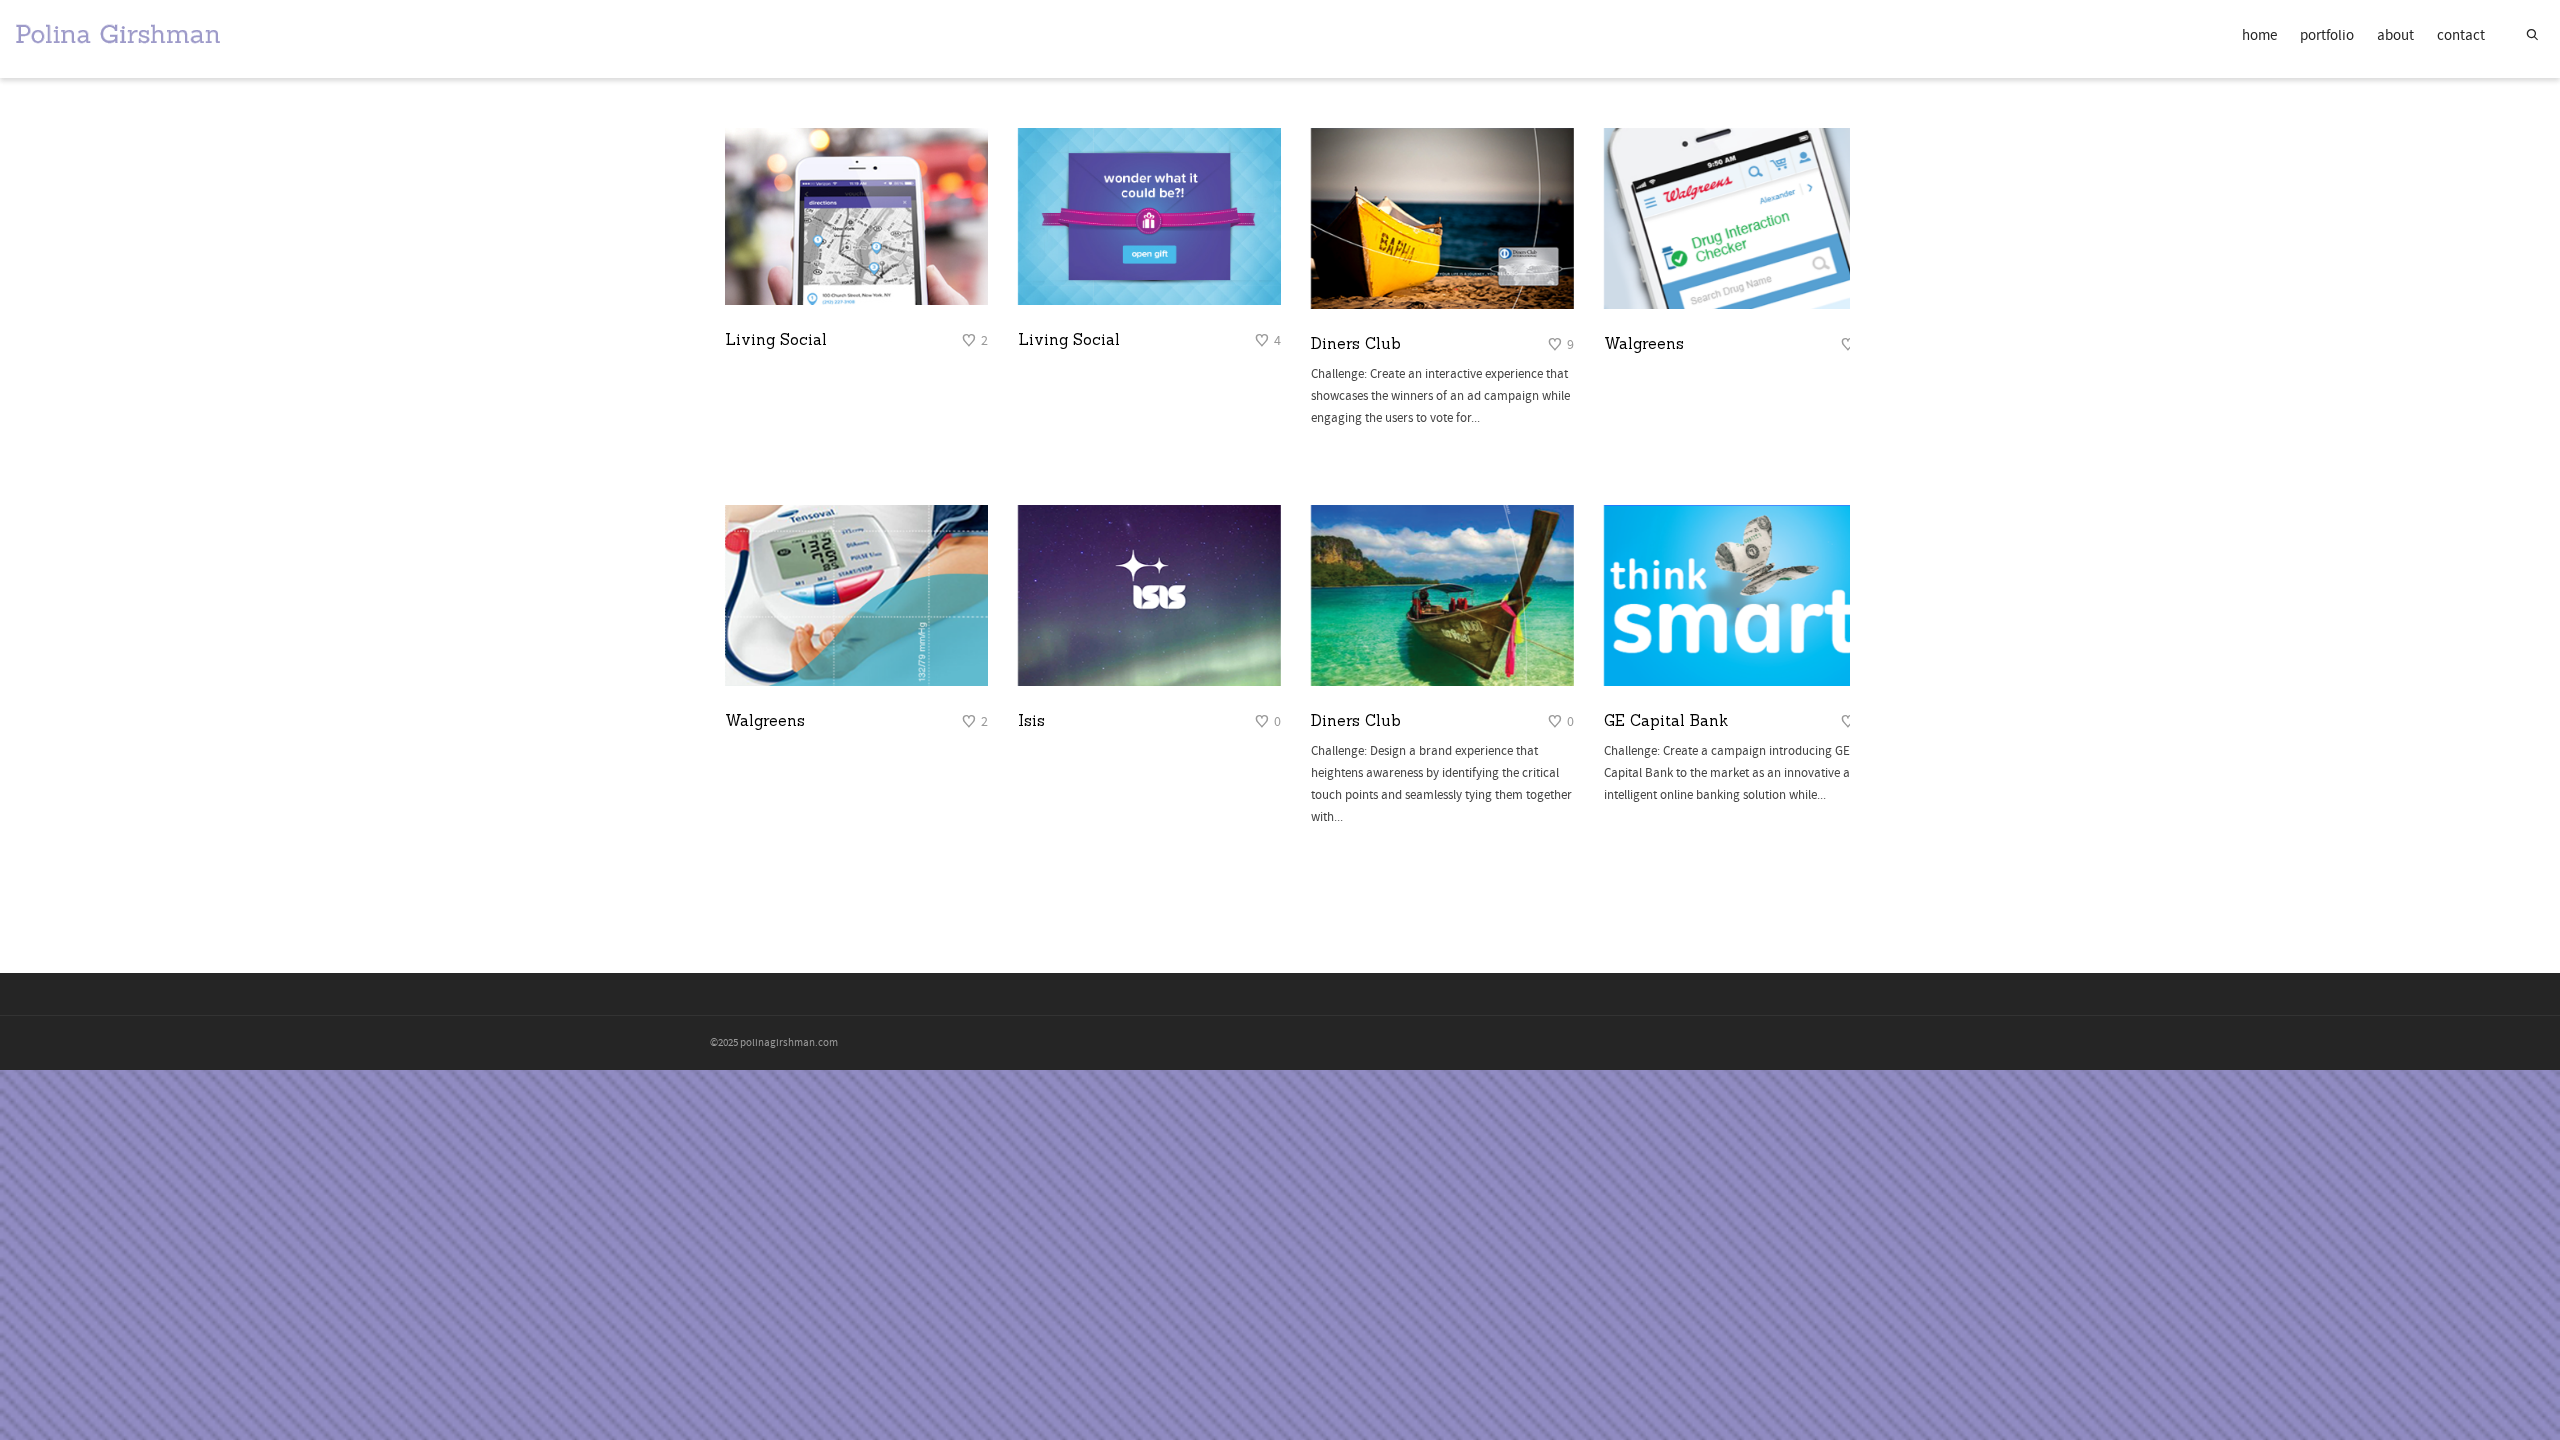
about (2395, 35)
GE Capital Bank (1666, 720)
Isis (1031, 720)
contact (2461, 35)
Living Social (776, 339)
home (2259, 35)
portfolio (2327, 35)
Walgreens (1644, 343)
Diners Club (1356, 343)
